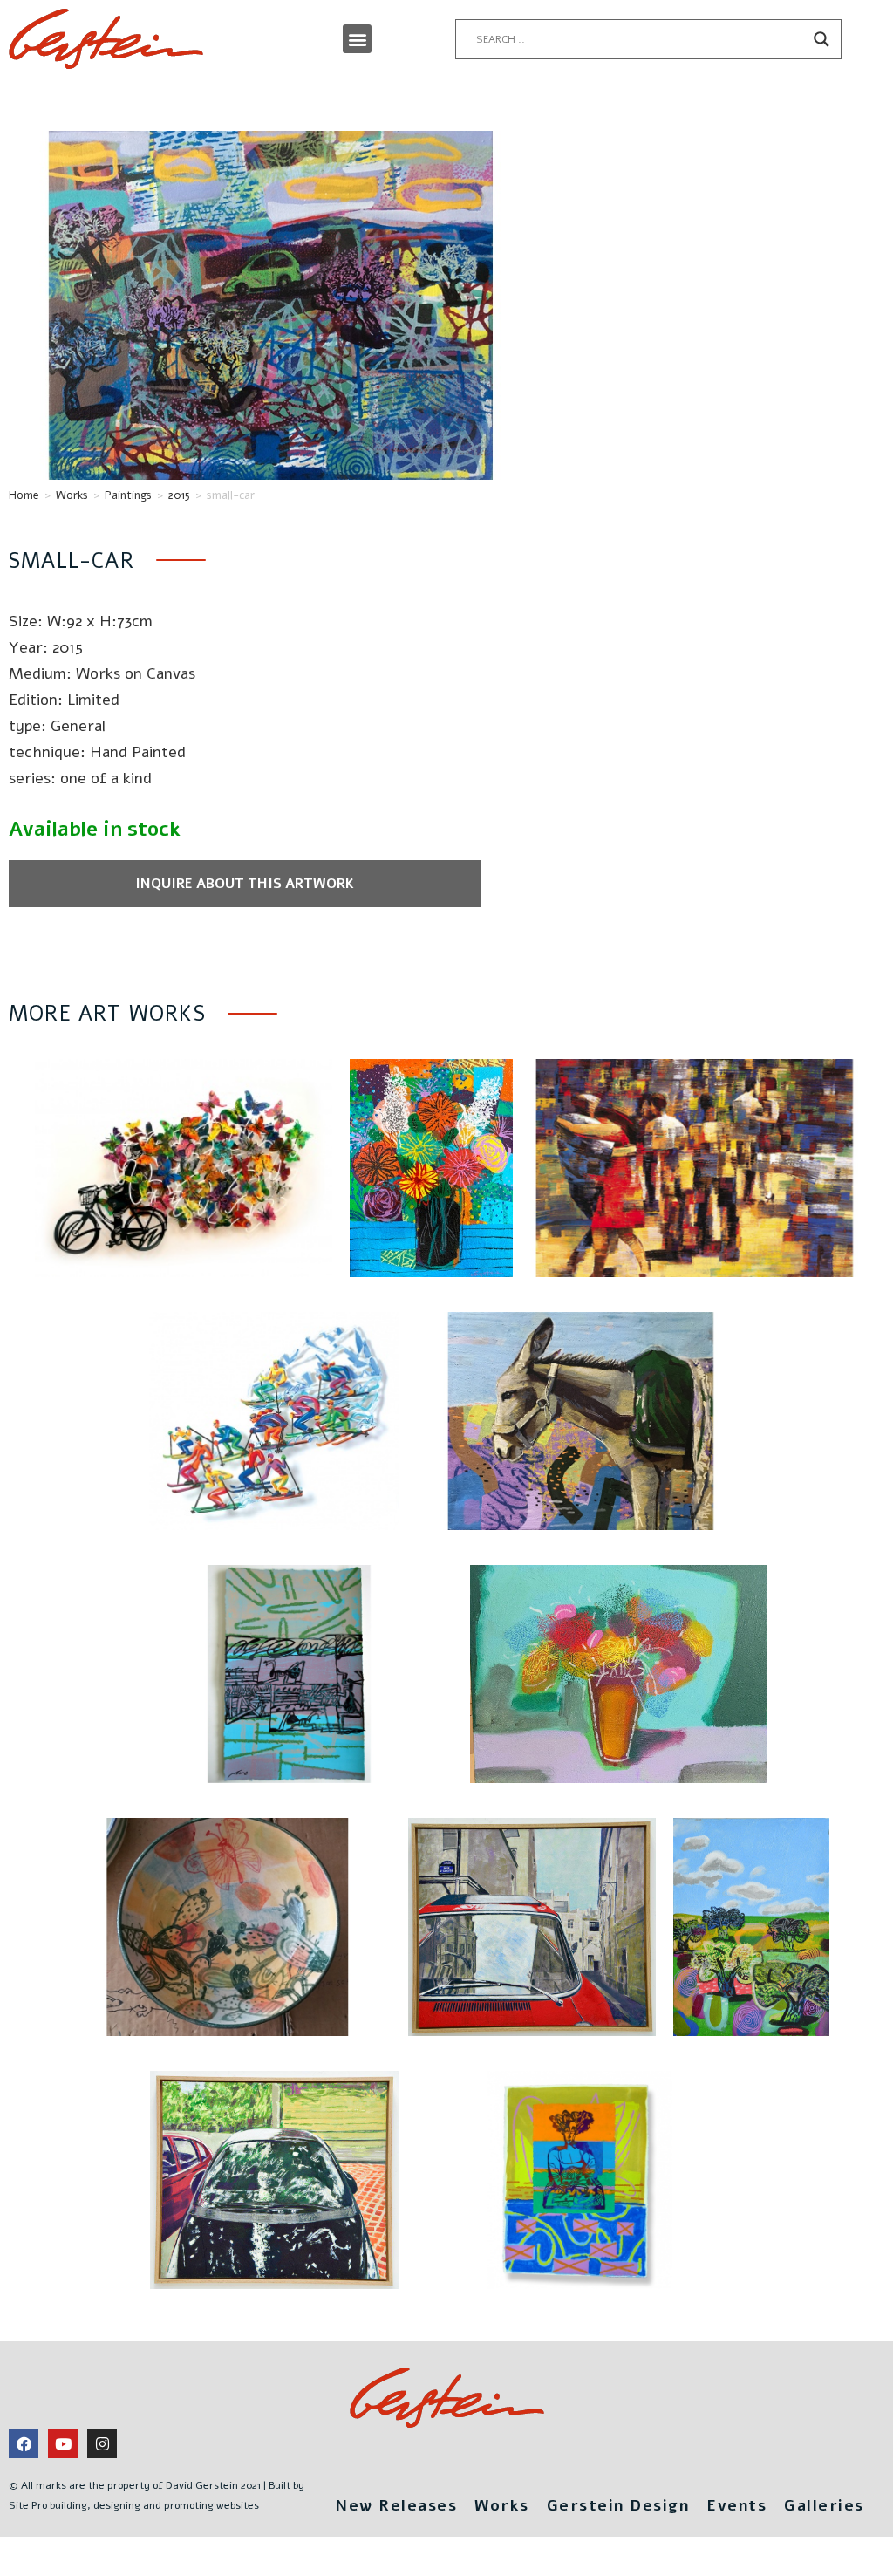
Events (736, 2505)
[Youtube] (63, 2443)
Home (24, 495)
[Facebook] (24, 2443)
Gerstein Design (618, 2505)
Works (72, 495)
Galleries (824, 2505)
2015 (179, 495)
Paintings (128, 495)
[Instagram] (102, 2443)
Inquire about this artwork (245, 884)
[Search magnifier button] (821, 39)
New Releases (396, 2505)
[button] (357, 39)
